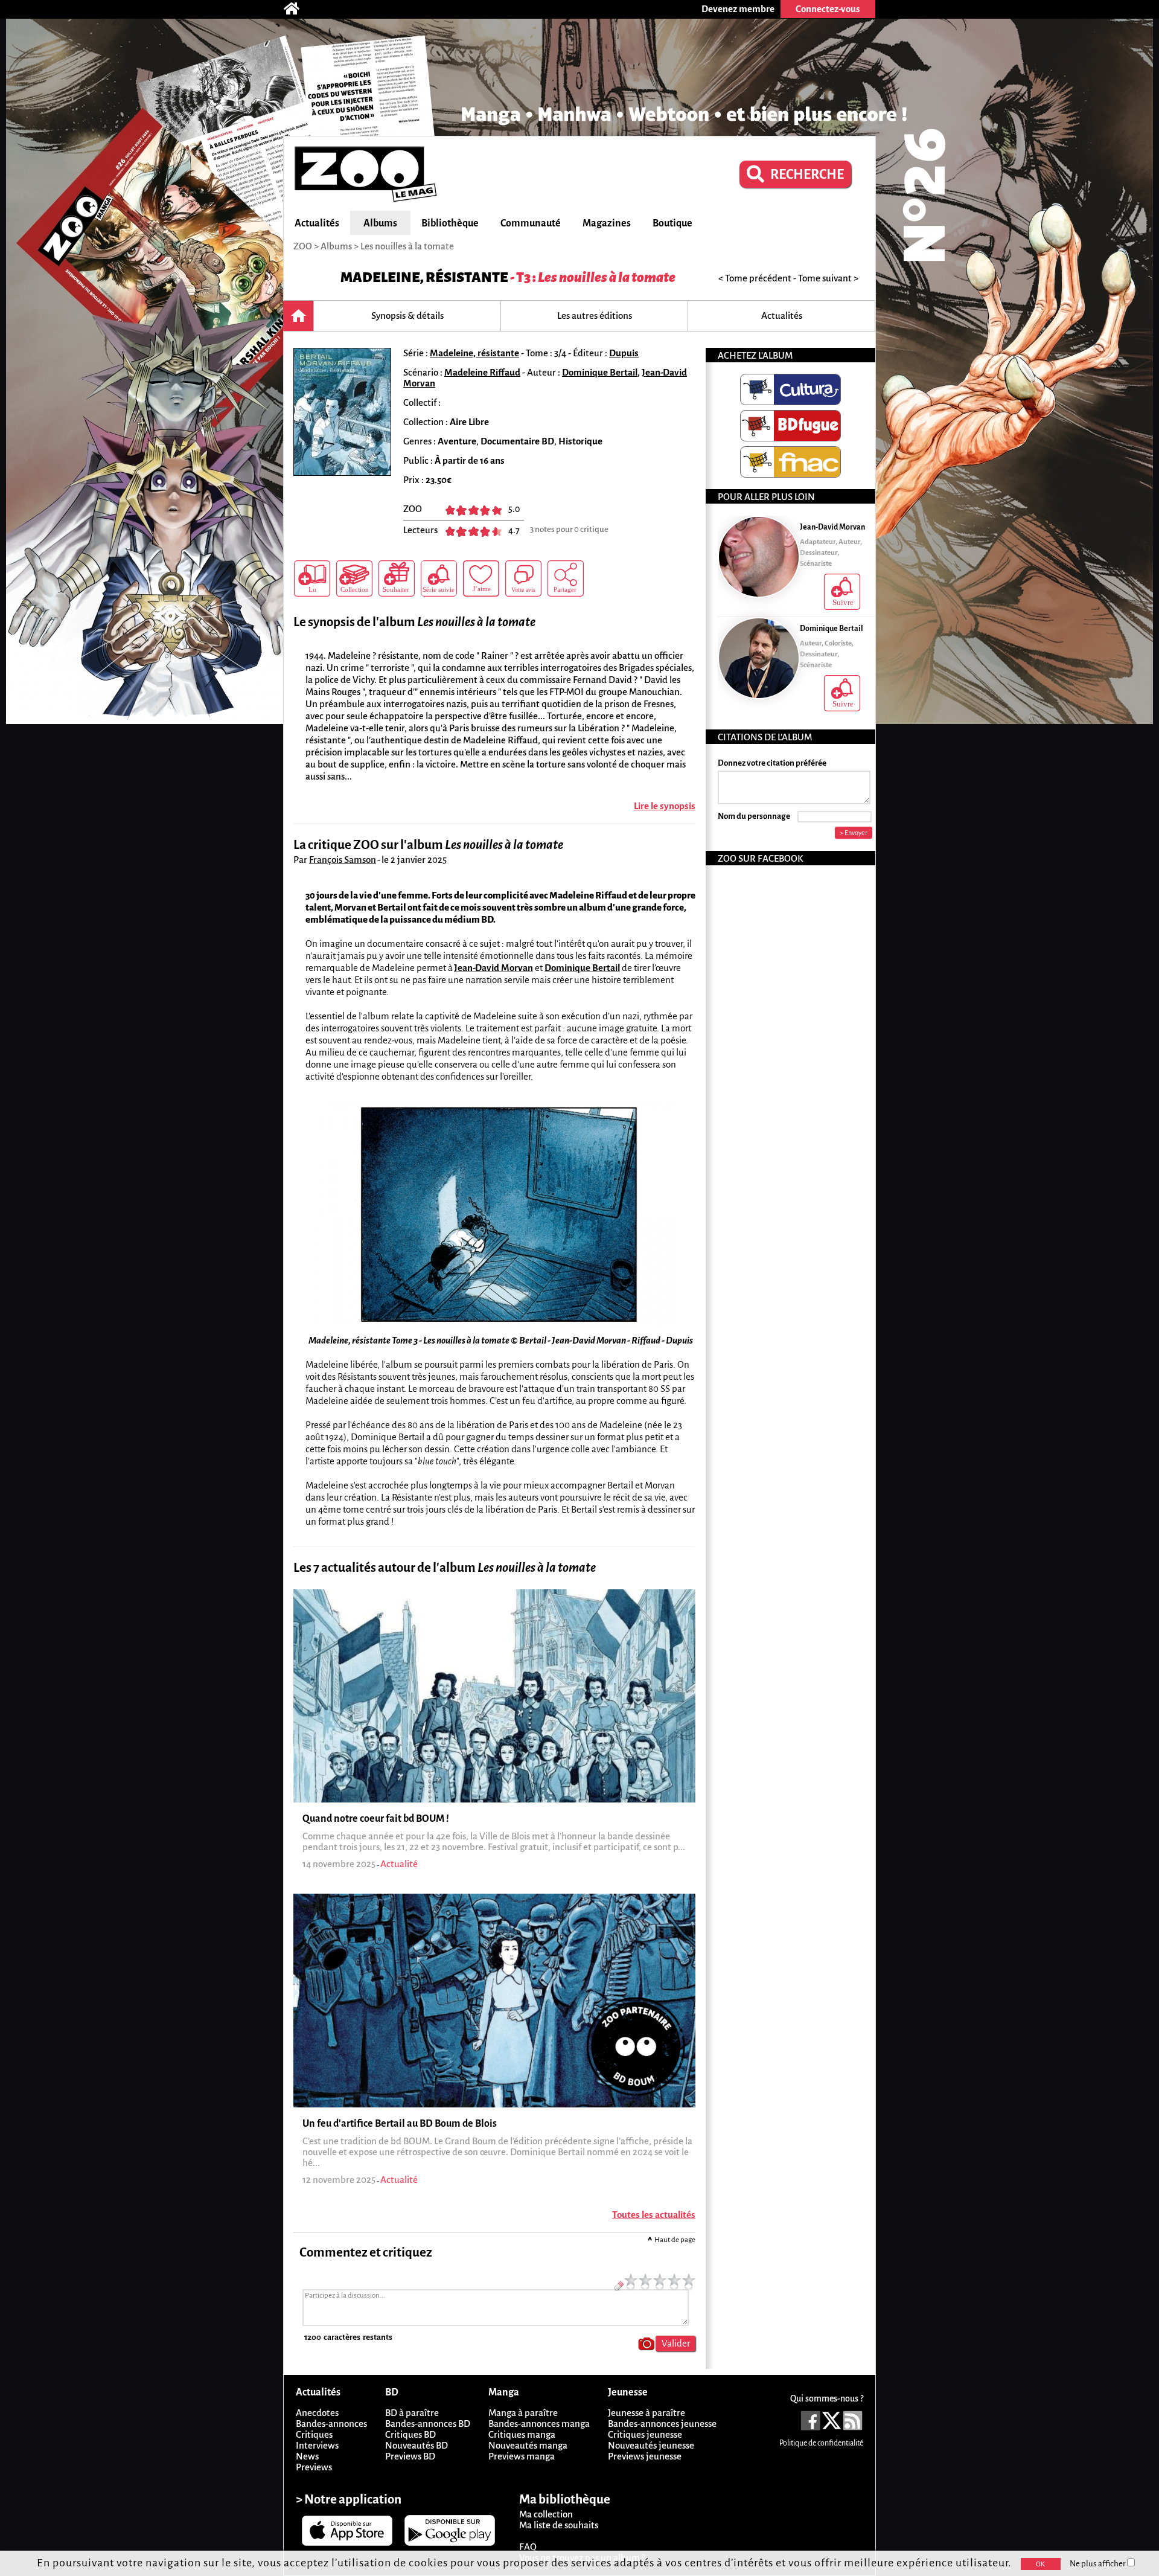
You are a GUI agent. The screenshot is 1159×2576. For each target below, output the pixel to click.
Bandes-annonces (331, 2424)
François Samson (343, 860)
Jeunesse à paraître (647, 2413)
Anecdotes (317, 2413)
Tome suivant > (828, 278)
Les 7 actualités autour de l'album (445, 1568)
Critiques (314, 2434)
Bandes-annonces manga (539, 2424)
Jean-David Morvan (493, 968)
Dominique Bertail (600, 372)
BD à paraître (412, 2413)
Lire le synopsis (665, 806)
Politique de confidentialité (821, 2443)
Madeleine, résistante (424, 277)
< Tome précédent (755, 278)
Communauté (531, 223)
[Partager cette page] (566, 578)
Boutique (672, 223)
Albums (380, 223)
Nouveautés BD (417, 2445)
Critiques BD (410, 2434)
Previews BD (410, 2456)
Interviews (317, 2445)
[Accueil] (298, 9)
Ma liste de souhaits (559, 2525)
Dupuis (624, 353)
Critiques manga (522, 2434)
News (307, 2456)
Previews (314, 2467)
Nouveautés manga (528, 2445)
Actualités (317, 223)
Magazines (607, 223)
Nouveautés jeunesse (651, 2445)
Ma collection (546, 2514)
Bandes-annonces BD (428, 2424)
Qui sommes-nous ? (827, 2398)
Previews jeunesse (645, 2456)
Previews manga (522, 2456)
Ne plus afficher (1098, 2564)
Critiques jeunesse (645, 2434)
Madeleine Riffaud (482, 372)
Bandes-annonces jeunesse (662, 2424)
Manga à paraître (523, 2413)
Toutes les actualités (654, 2215)
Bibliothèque (450, 223)
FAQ (528, 2547)
